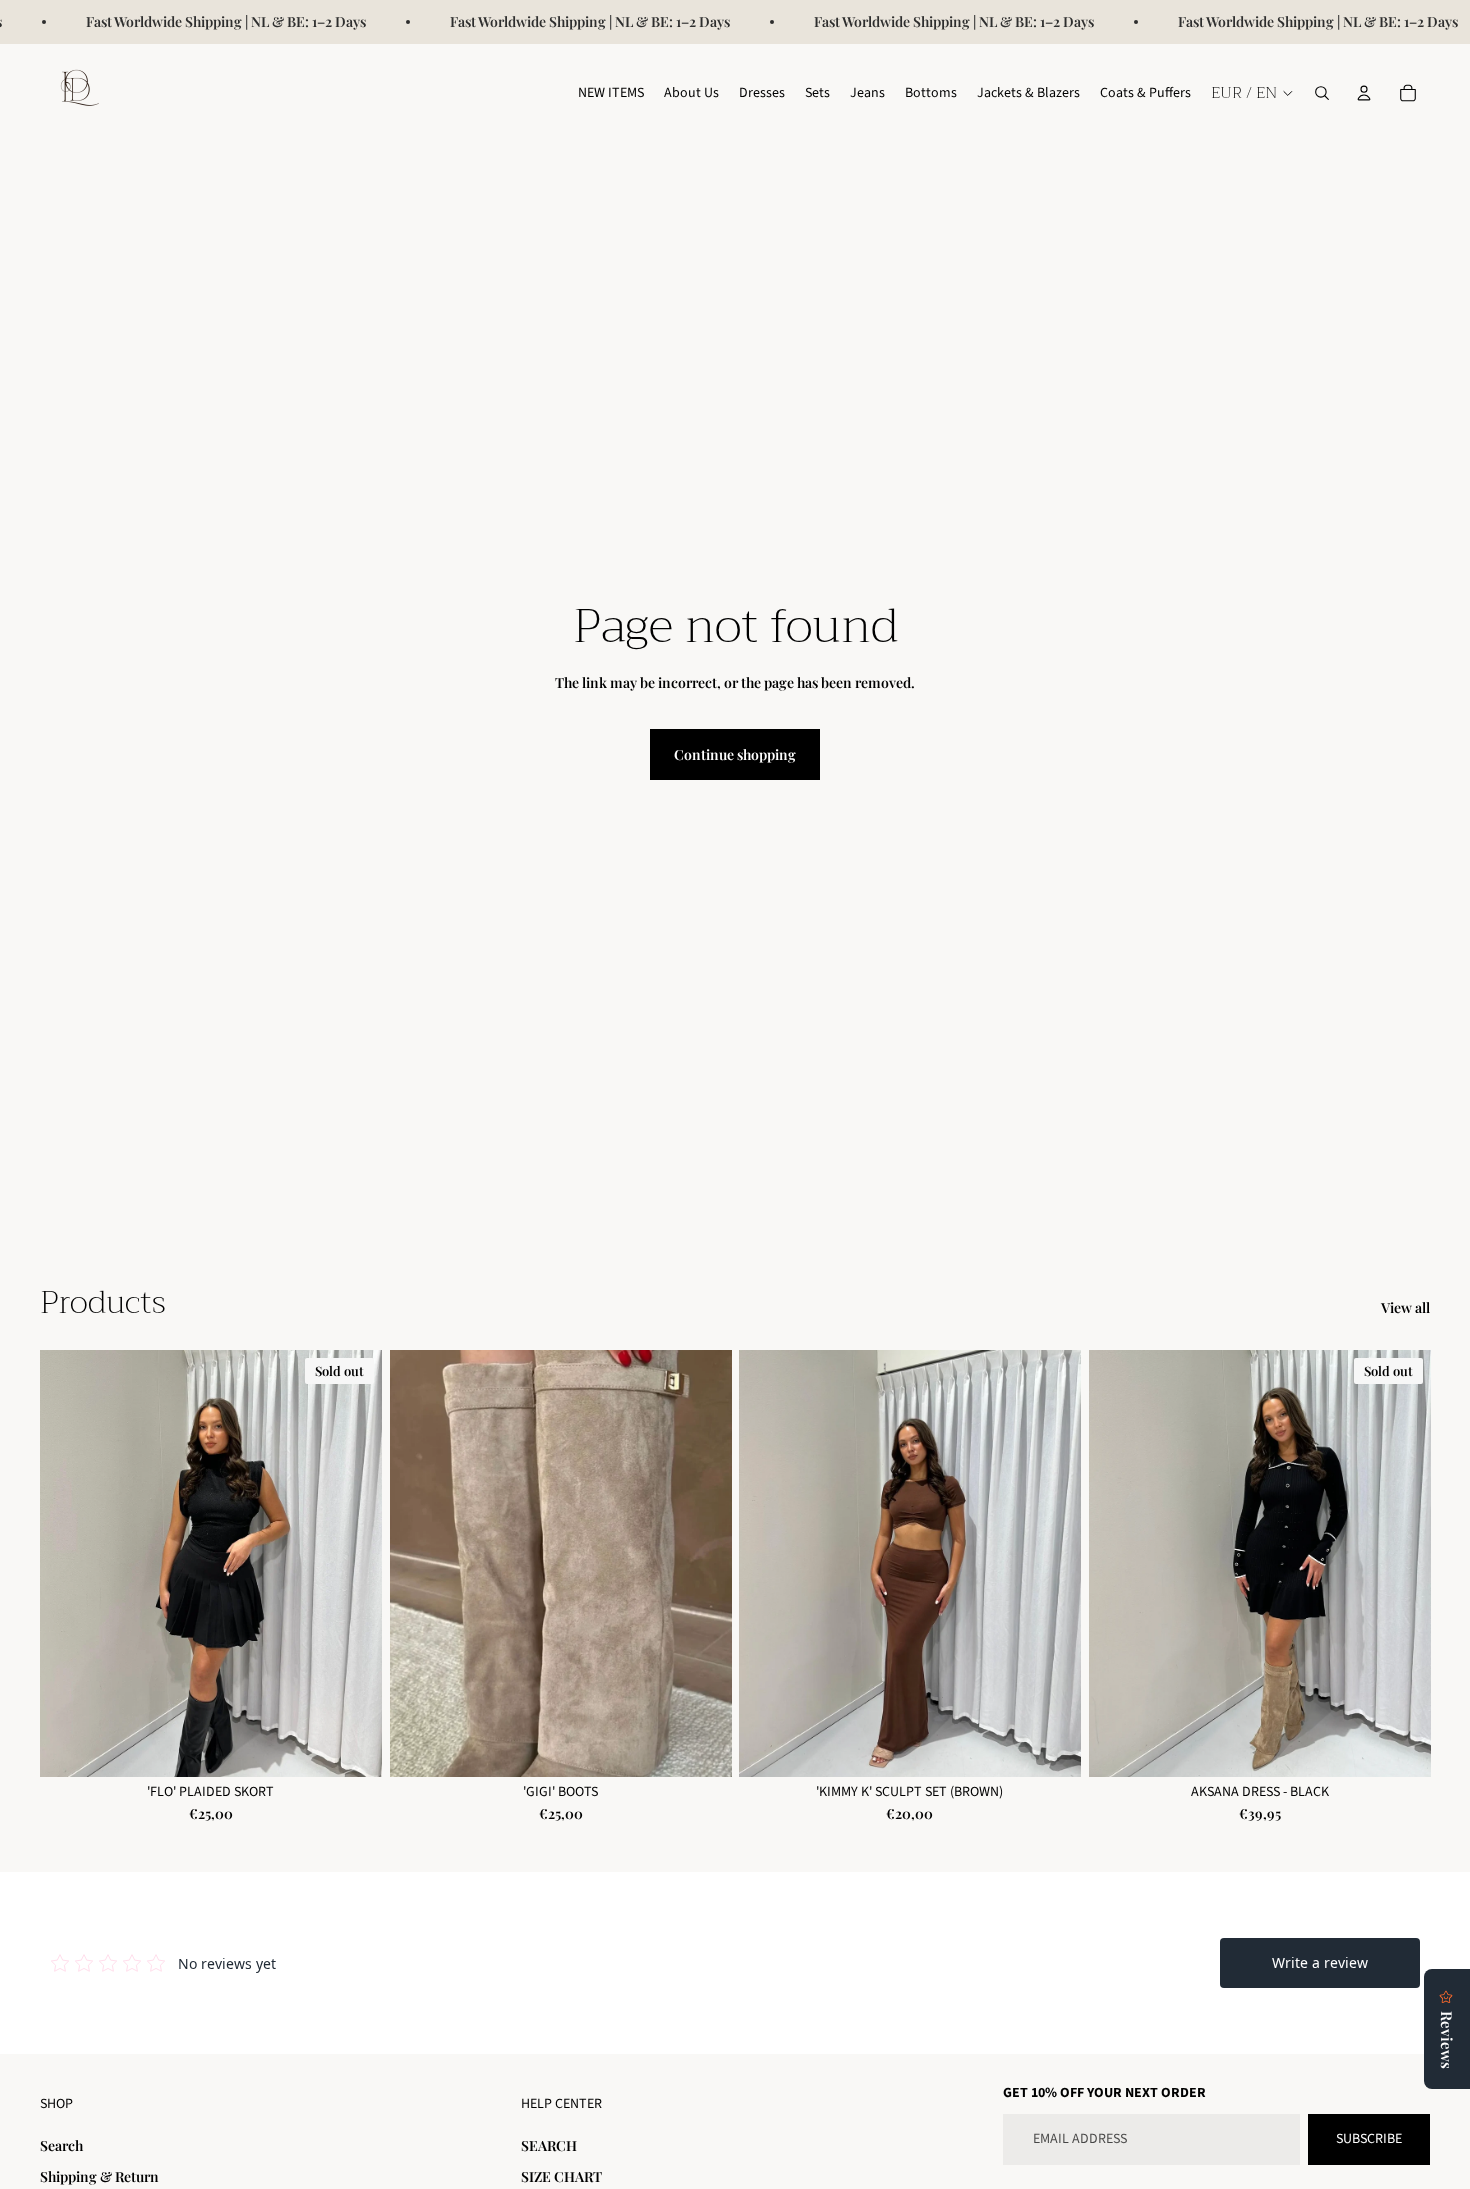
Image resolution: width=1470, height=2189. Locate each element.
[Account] (1364, 93)
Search (61, 2145)
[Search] (1322, 93)
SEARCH (549, 2145)
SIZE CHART (561, 2176)
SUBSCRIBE (1369, 2139)
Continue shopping (735, 754)
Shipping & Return (99, 2176)
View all (1405, 1307)
